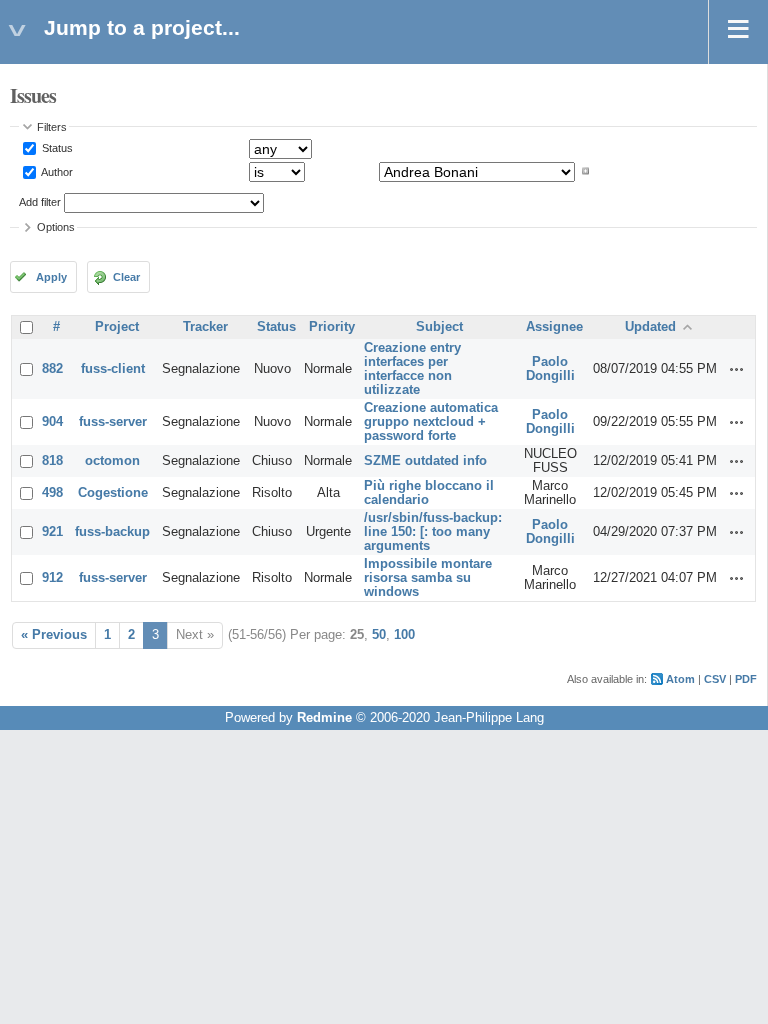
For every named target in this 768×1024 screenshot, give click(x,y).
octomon (112, 461)
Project (117, 327)
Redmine (324, 718)
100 (404, 635)
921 (52, 532)
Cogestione (113, 493)
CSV (715, 679)
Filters (52, 127)
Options (56, 227)
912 (52, 578)
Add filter (40, 202)
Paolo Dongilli (550, 369)
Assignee (554, 327)
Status (56, 148)
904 (52, 422)
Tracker (205, 327)
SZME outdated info (425, 461)
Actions (737, 369)
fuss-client (113, 369)
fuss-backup (112, 532)
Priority (332, 327)
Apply (51, 277)
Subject (439, 327)
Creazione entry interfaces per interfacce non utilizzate (412, 369)
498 (52, 493)
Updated (650, 327)
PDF (746, 679)
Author (56, 171)
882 (52, 369)
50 (379, 635)
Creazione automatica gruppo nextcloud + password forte (431, 422)
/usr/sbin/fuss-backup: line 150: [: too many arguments (433, 532)
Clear (126, 277)
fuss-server (113, 422)
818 (52, 461)
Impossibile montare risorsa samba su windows (428, 578)
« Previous (54, 635)
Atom (680, 679)
